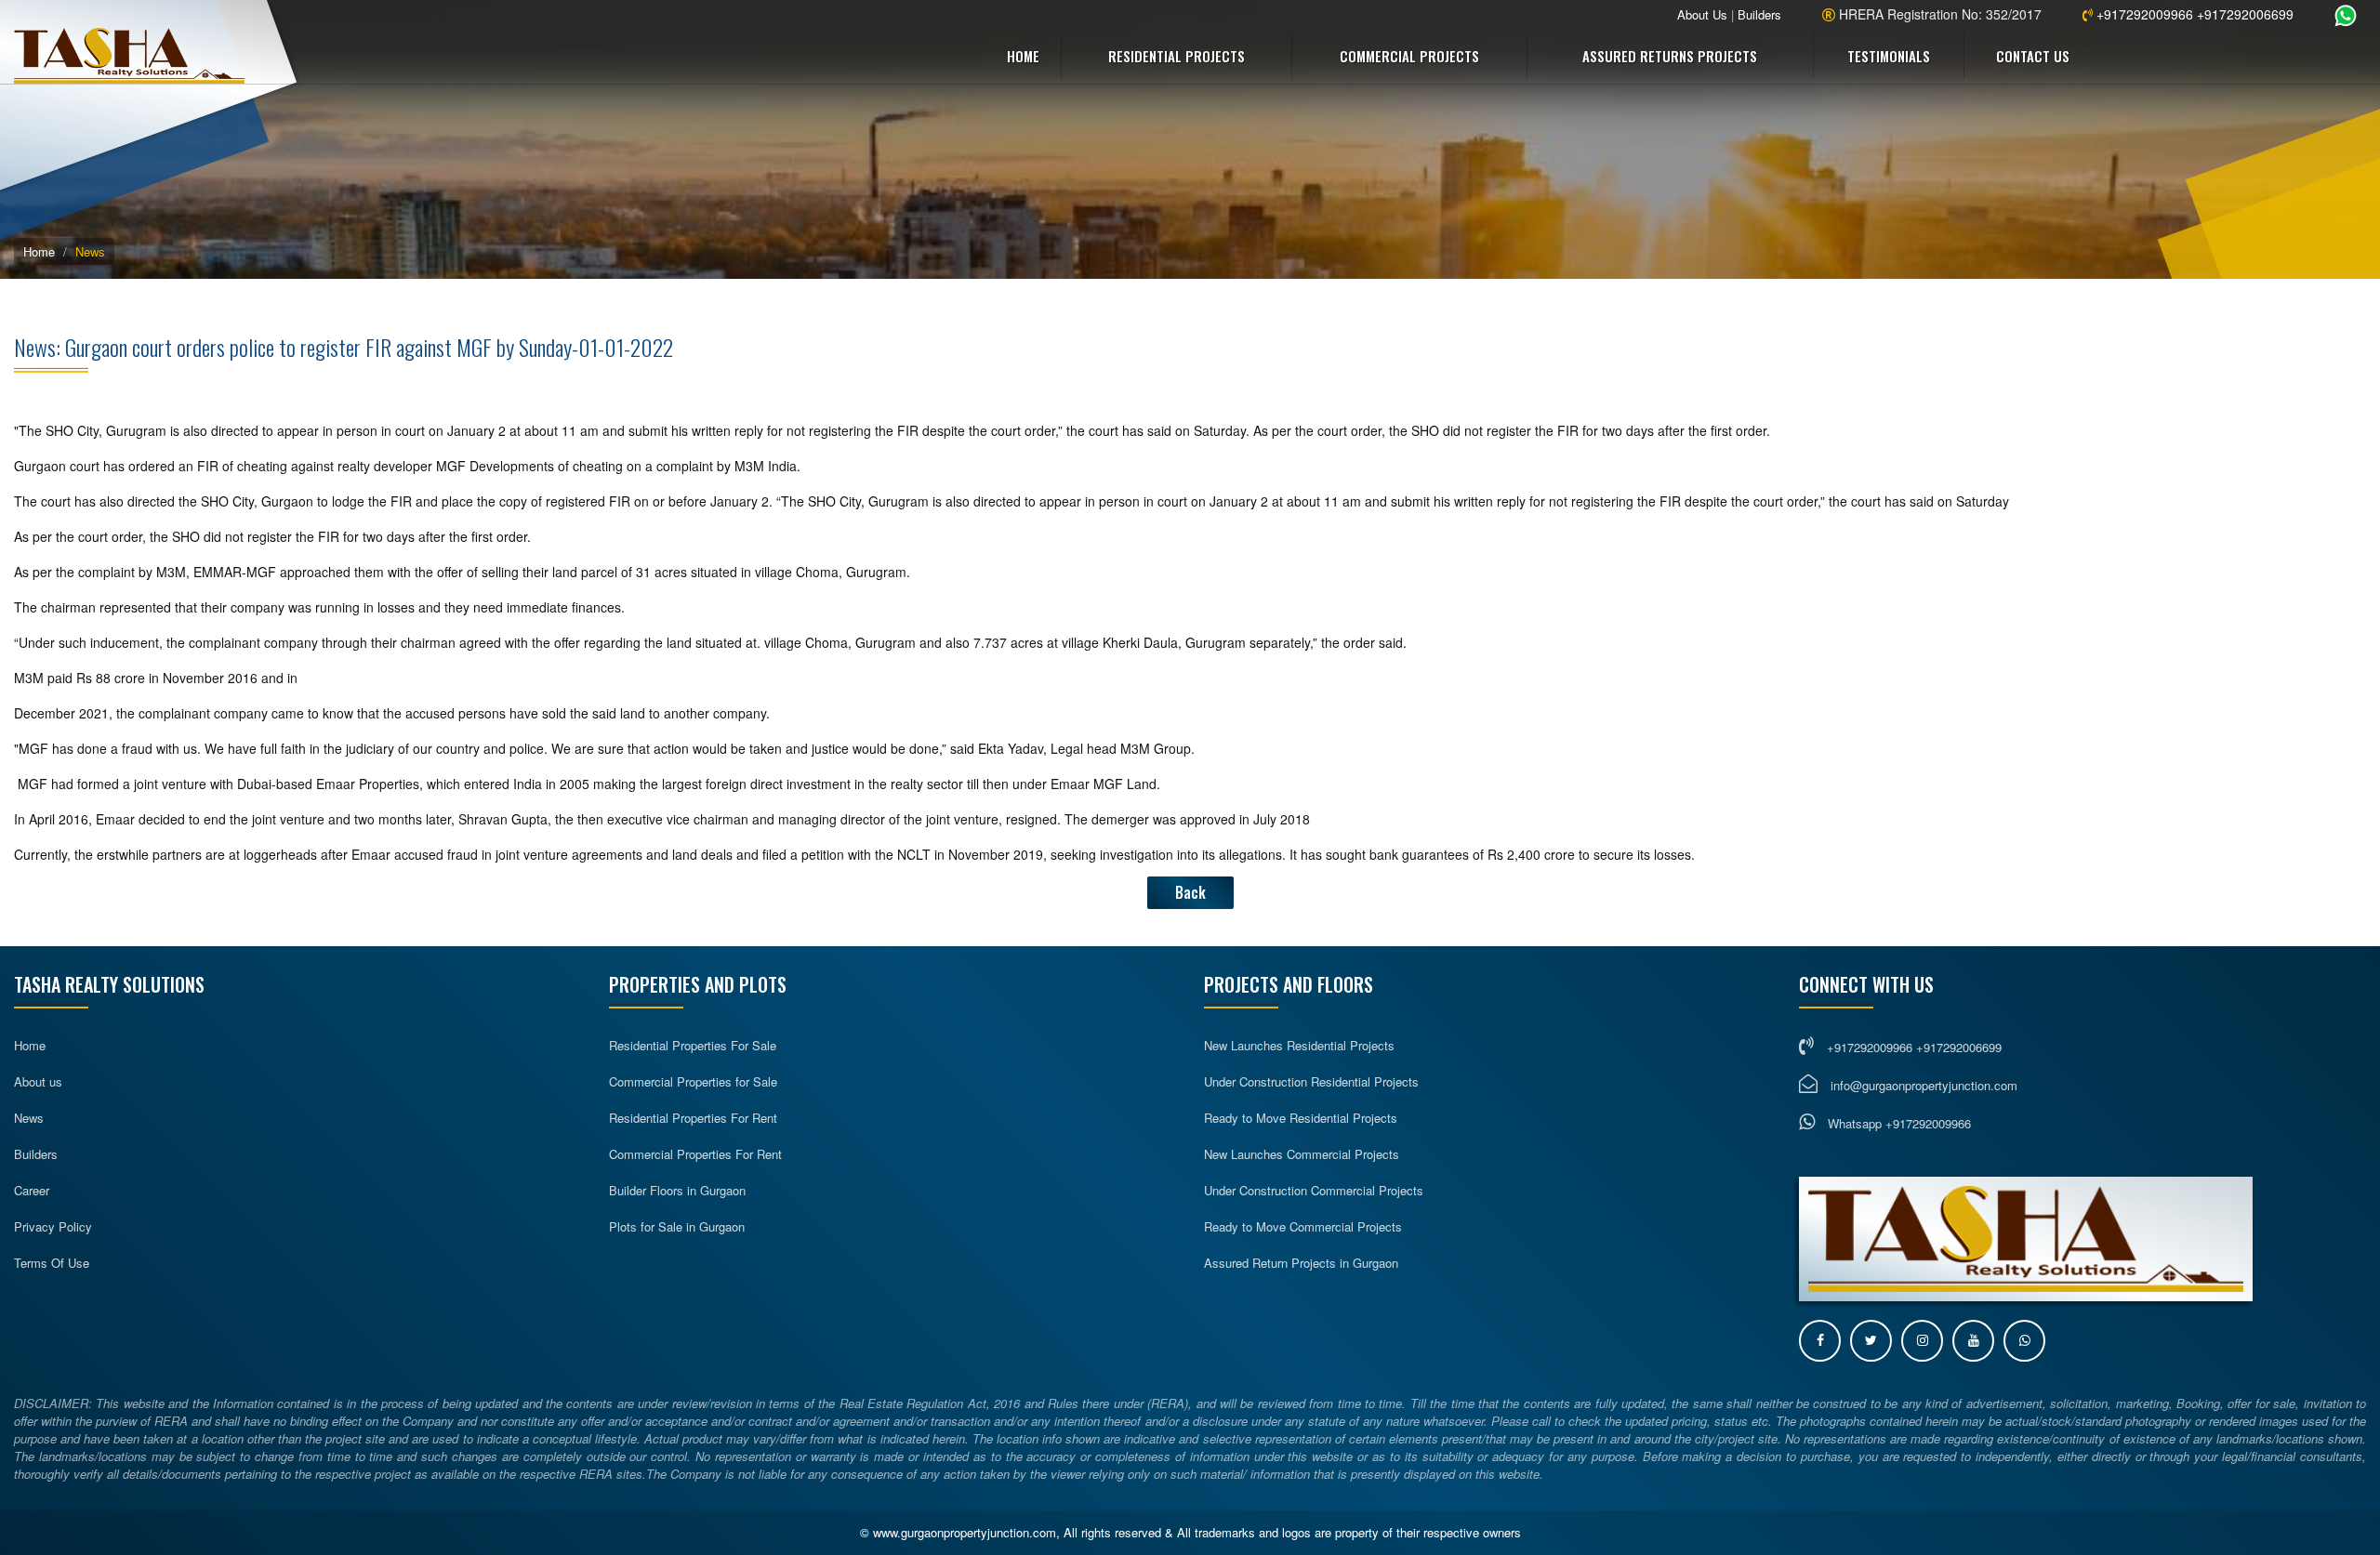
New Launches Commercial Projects (1302, 1154)
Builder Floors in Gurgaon (677, 1190)
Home (1023, 56)
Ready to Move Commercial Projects (1303, 1226)
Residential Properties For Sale (693, 1045)
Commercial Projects (1409, 56)
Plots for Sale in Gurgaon (677, 1226)
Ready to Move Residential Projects (1301, 1118)
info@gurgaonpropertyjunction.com (1924, 1085)
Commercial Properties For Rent (695, 1154)
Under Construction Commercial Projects (1314, 1190)
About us (38, 1081)
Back (1190, 892)
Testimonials (1889, 56)
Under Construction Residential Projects (1311, 1081)
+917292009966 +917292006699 (2193, 14)
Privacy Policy (53, 1226)
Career (32, 1190)
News (29, 1118)
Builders (1759, 14)
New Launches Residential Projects (1299, 1045)
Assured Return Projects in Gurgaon (1301, 1263)
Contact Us (2033, 56)
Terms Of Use (52, 1263)
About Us (1702, 14)
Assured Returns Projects (1670, 56)
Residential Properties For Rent (693, 1118)
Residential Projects (1177, 56)
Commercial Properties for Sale (693, 1081)
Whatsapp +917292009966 (1897, 1123)
